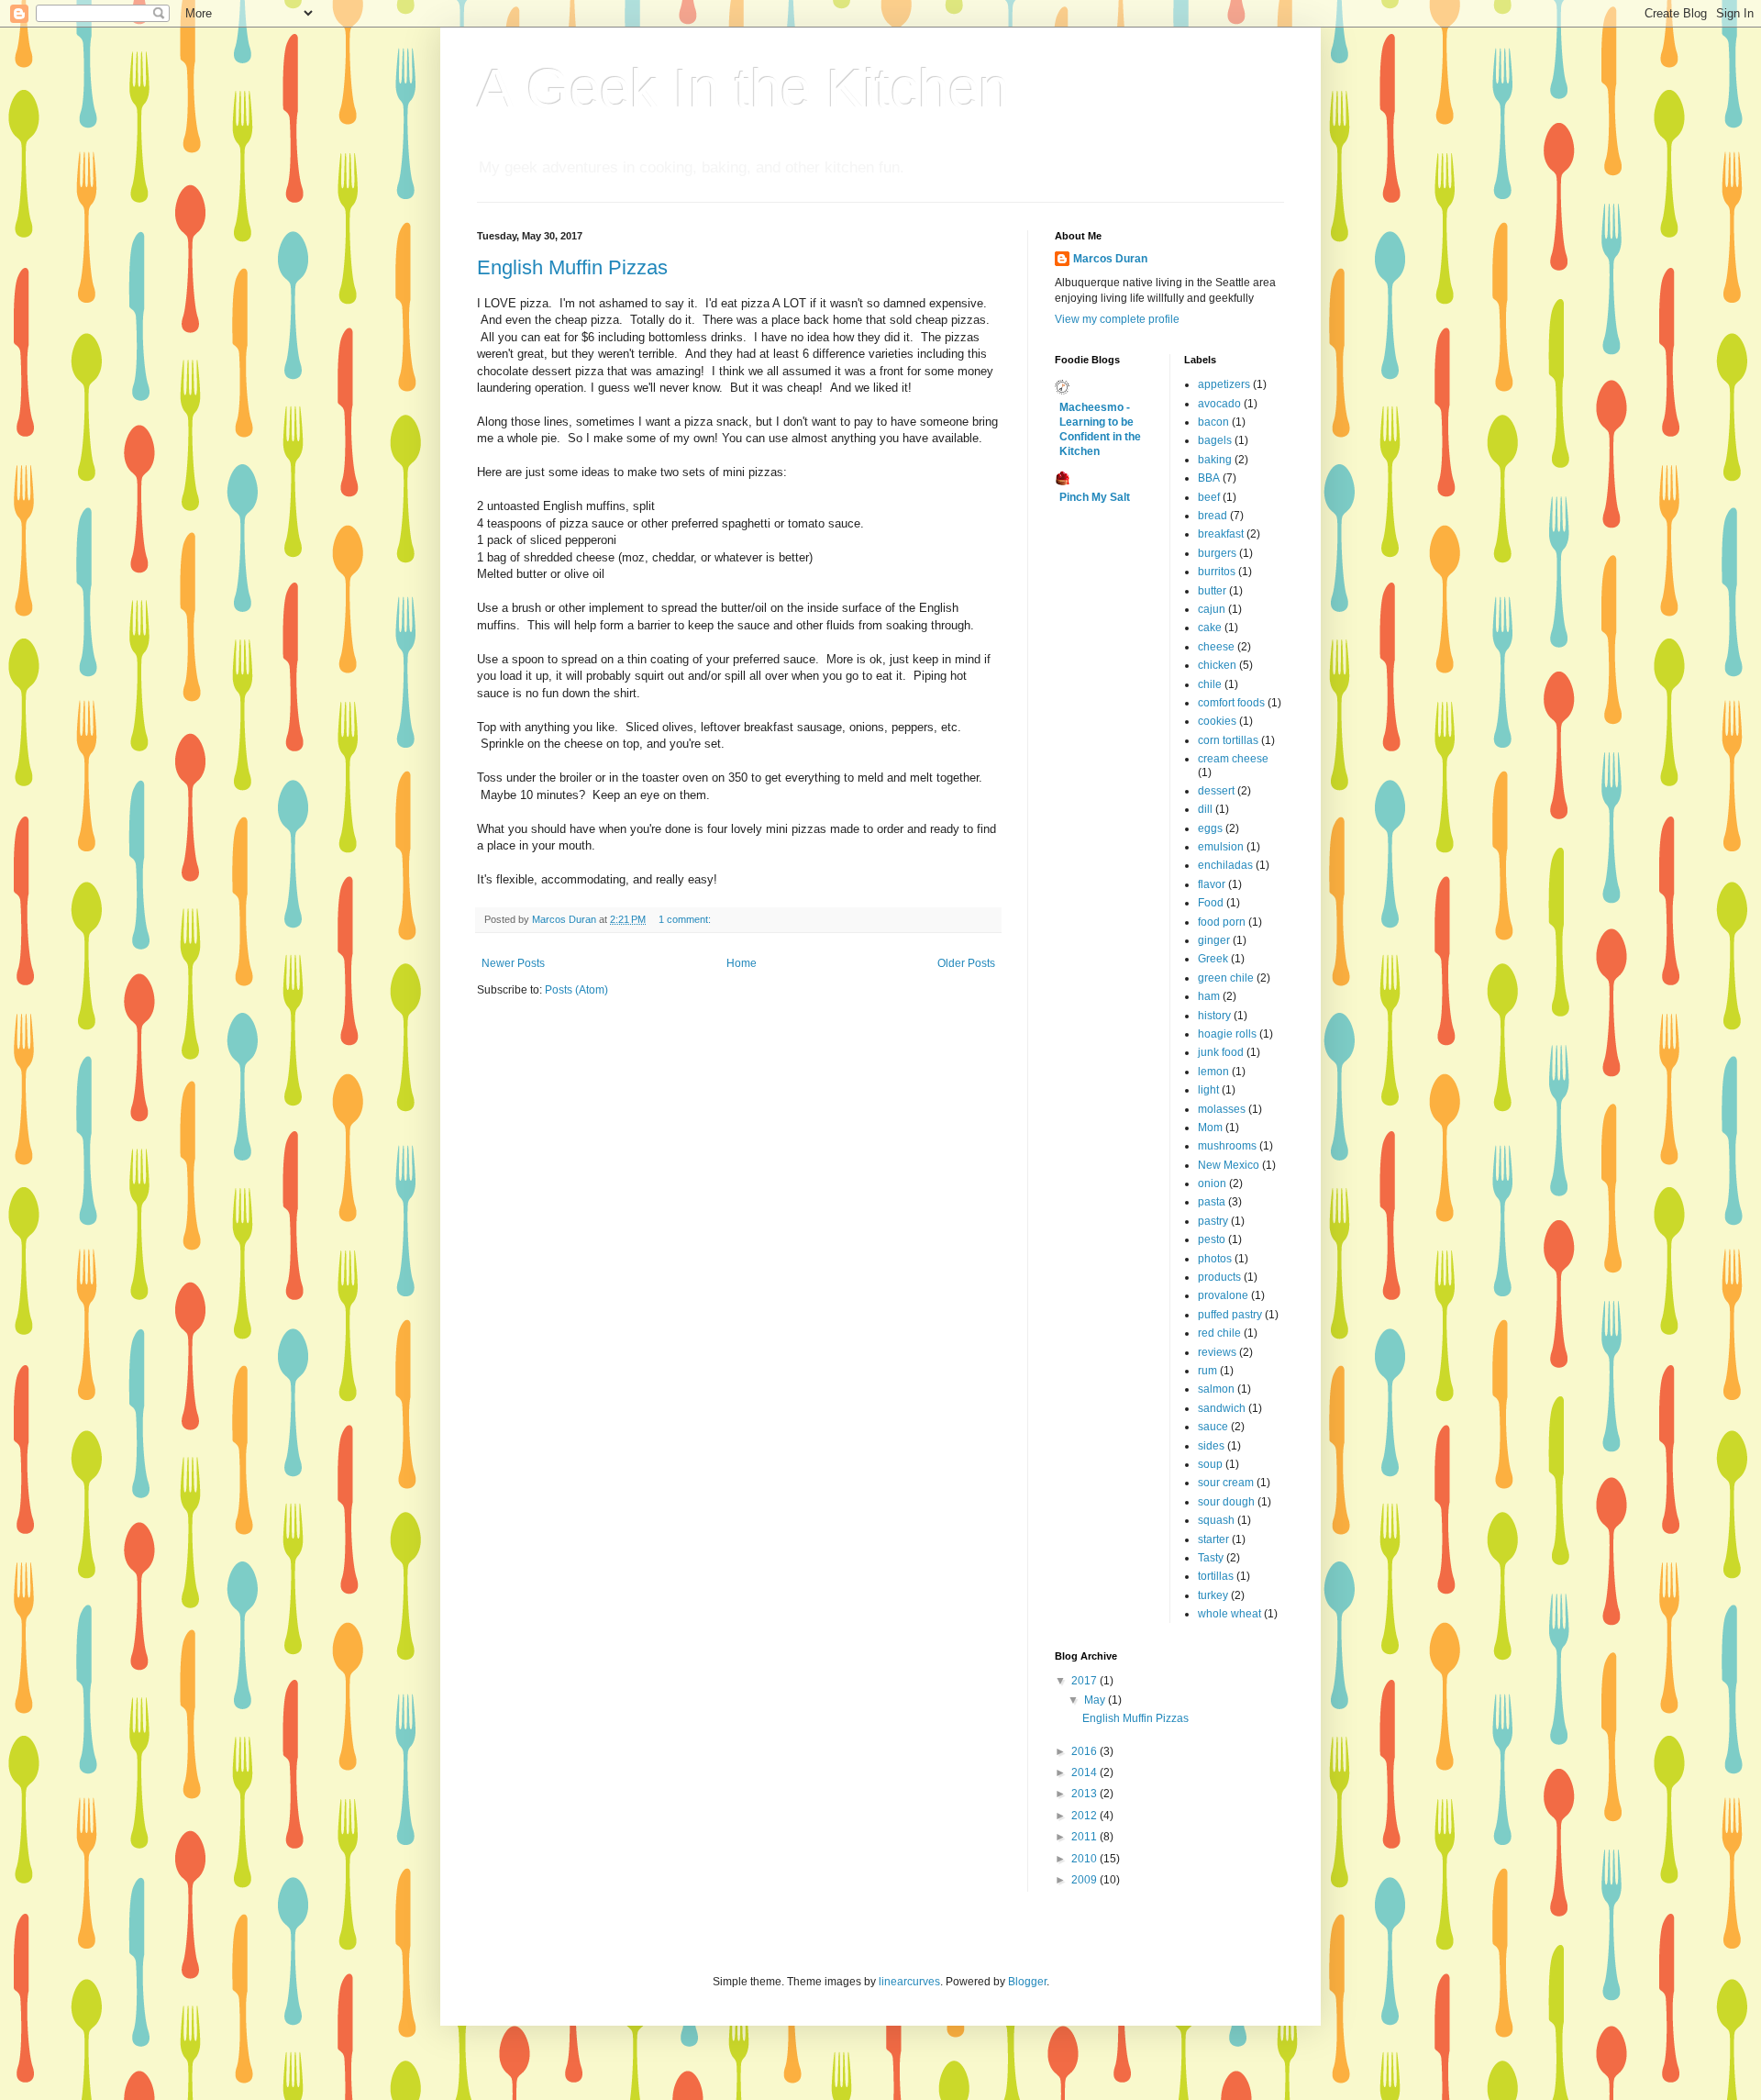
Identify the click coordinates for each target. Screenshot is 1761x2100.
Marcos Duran (1110, 259)
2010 (1085, 1859)
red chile (1219, 1333)
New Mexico (1229, 1165)
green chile (1226, 978)
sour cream (1226, 1483)
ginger (1214, 940)
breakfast (1221, 534)
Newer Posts (513, 963)
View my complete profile (1117, 319)
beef (1209, 497)
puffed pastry (1230, 1315)
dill (1205, 809)
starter (1213, 1539)
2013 (1085, 1794)
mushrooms (1227, 1146)
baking (1215, 460)
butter (1212, 591)
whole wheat (1229, 1614)
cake (1210, 628)
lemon (1213, 1072)
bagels (1215, 440)
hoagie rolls (1227, 1034)
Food (1211, 903)
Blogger (1027, 1982)
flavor (1212, 884)
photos (1215, 1259)
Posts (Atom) (576, 990)
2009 (1085, 1880)
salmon (1216, 1389)
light (1208, 1090)
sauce (1213, 1427)
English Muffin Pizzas (572, 267)
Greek (1213, 959)
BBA (1209, 478)
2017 (1085, 1681)
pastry (1213, 1221)
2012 (1085, 1816)
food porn (1222, 922)
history (1214, 1016)
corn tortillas (1228, 740)
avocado (1219, 404)
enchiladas (1225, 865)
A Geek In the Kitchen (743, 89)
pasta (1212, 1202)
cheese (1216, 647)
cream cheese (1233, 759)
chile (1210, 684)
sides (1211, 1446)
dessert (1216, 791)
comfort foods (1231, 703)
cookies (1217, 721)
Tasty (1211, 1558)
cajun (1212, 609)
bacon (1213, 422)
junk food (1221, 1052)
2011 (1085, 1837)
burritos (1217, 572)
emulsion (1221, 847)
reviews (1217, 1352)
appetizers (1224, 384)
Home (742, 963)
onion (1212, 1183)
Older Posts (966, 963)
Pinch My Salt (1095, 497)
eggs (1210, 828)
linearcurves (909, 1982)
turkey (1213, 1595)
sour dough (1226, 1502)
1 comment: (686, 919)
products (1219, 1277)
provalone (1223, 1295)
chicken (1217, 665)
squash (1216, 1520)
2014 (1085, 1772)
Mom (1210, 1128)
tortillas (1216, 1576)
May (1096, 1700)
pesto (1212, 1239)
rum (1207, 1371)
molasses (1222, 1109)
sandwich (1222, 1408)
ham (1209, 996)
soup (1210, 1464)
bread (1213, 516)
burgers (1217, 553)
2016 (1085, 1751)
